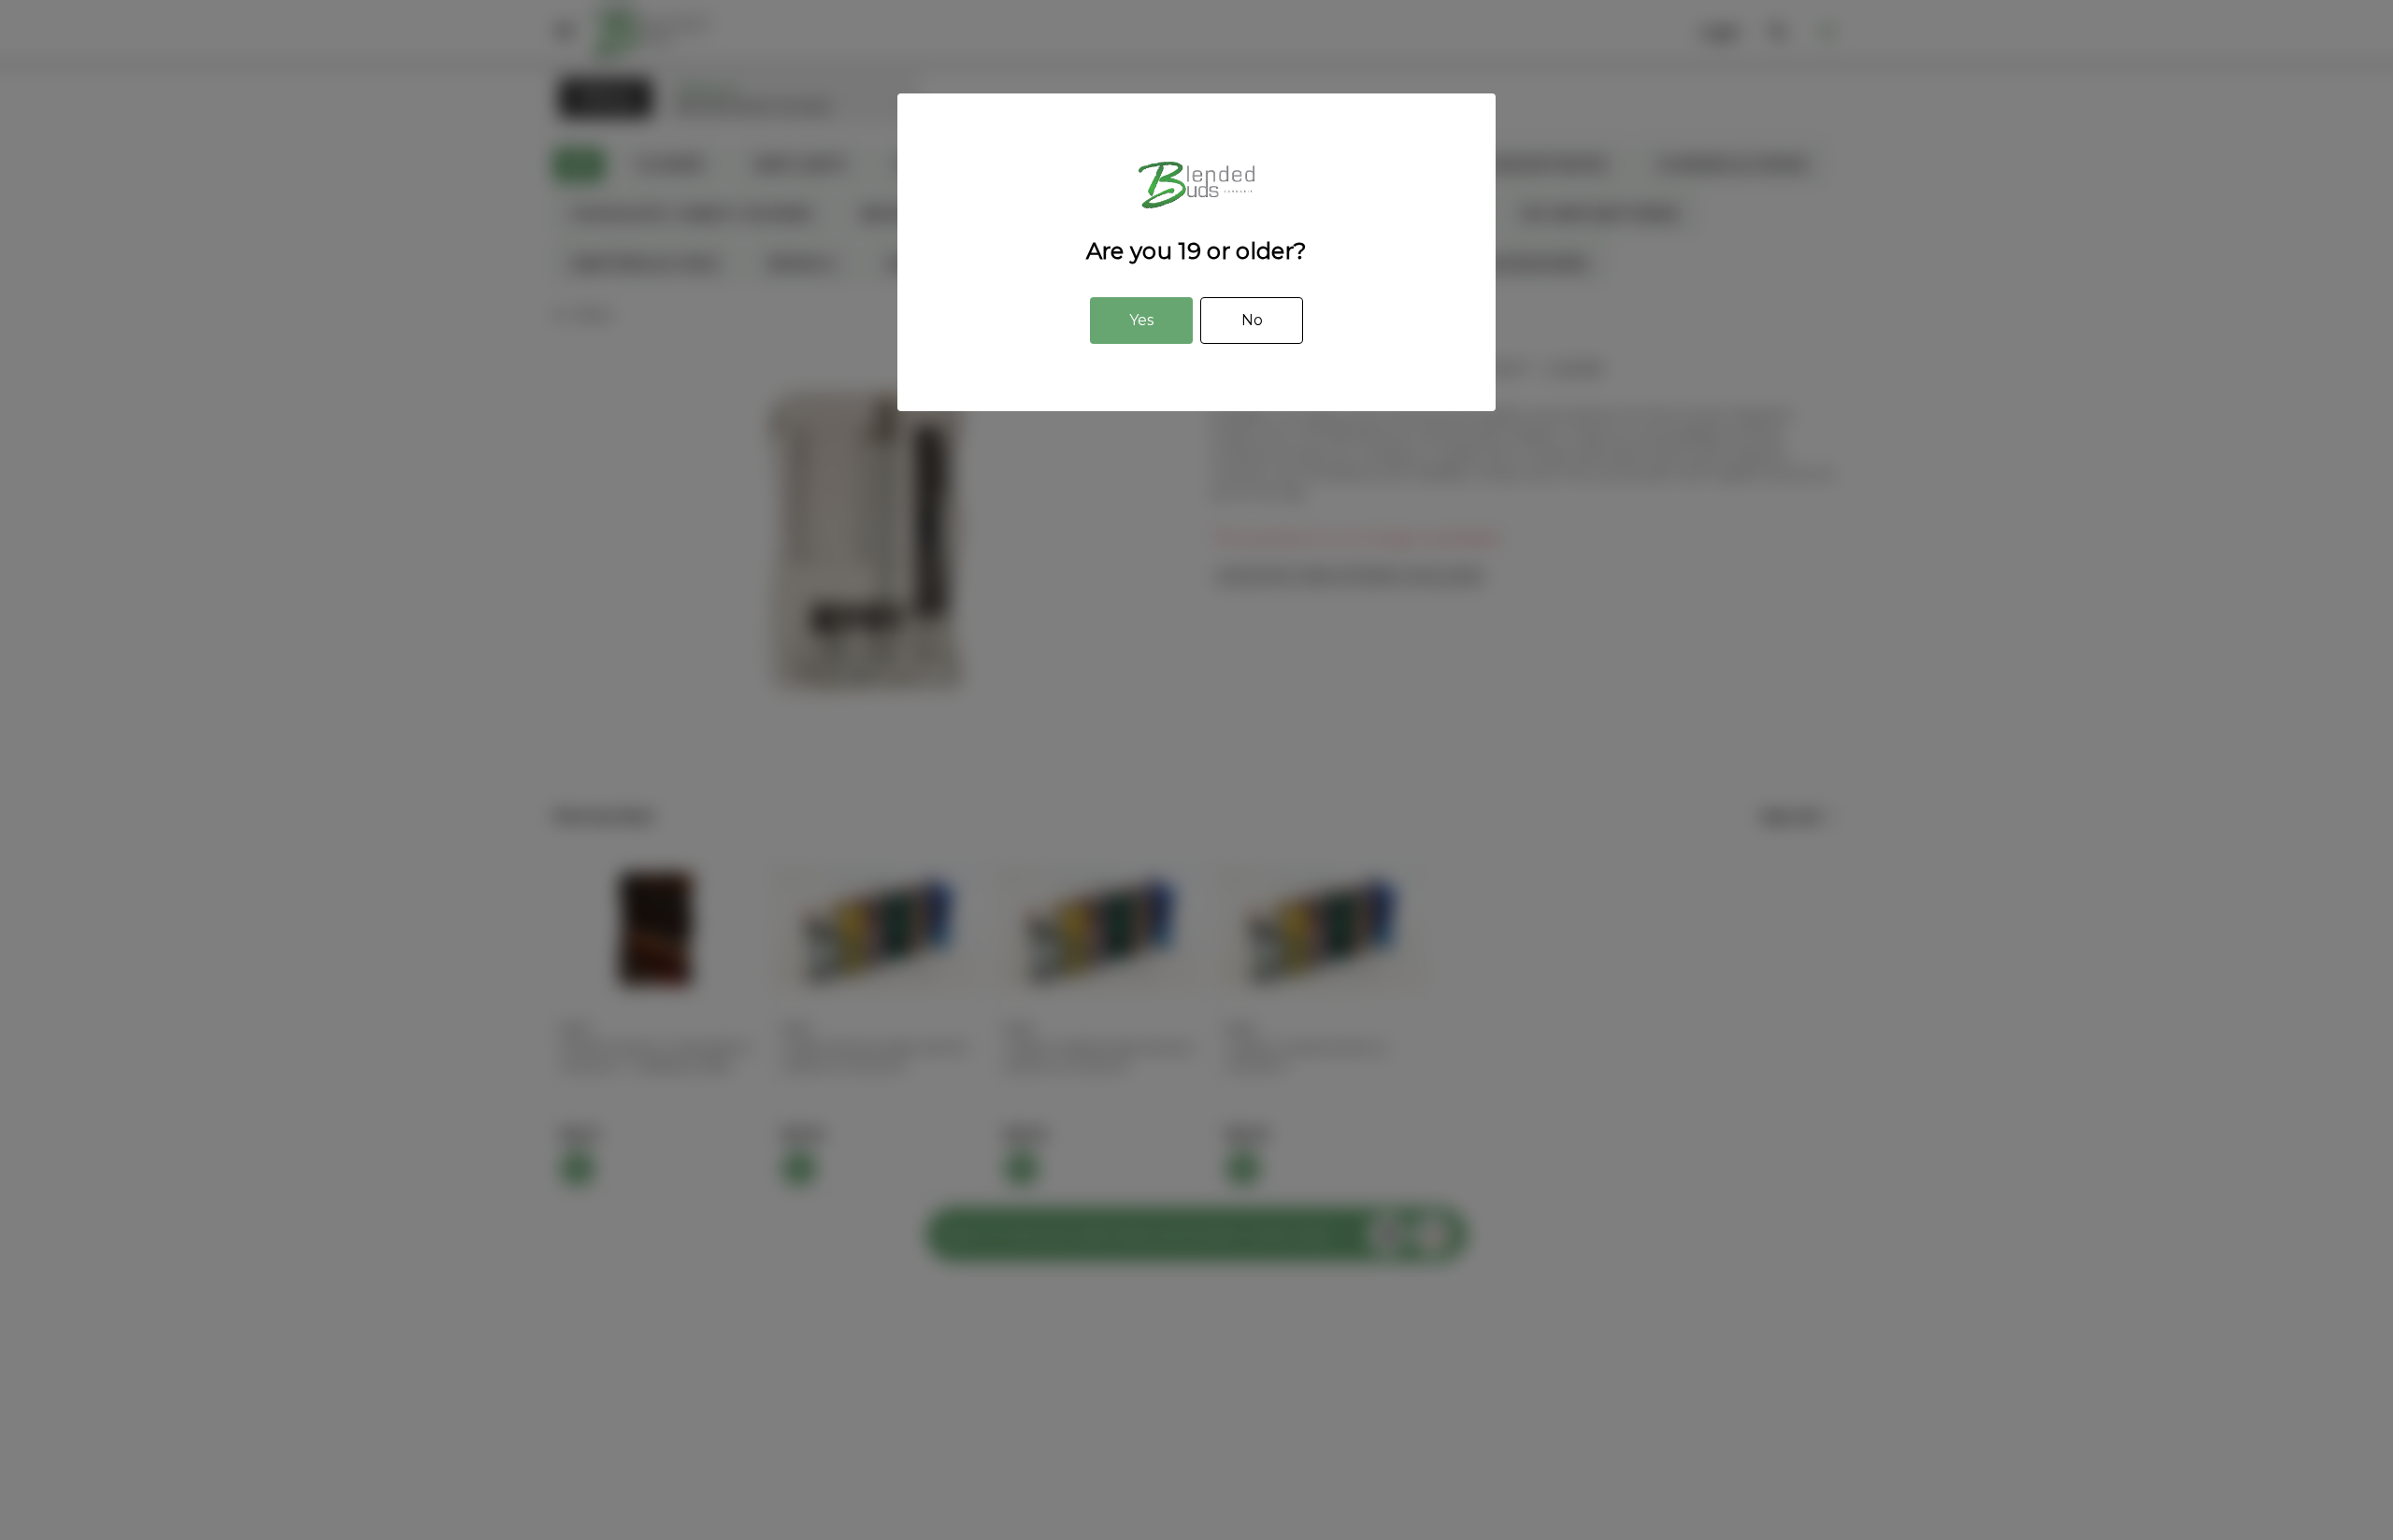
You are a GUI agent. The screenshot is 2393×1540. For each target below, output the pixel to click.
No (1252, 320)
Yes (1141, 320)
